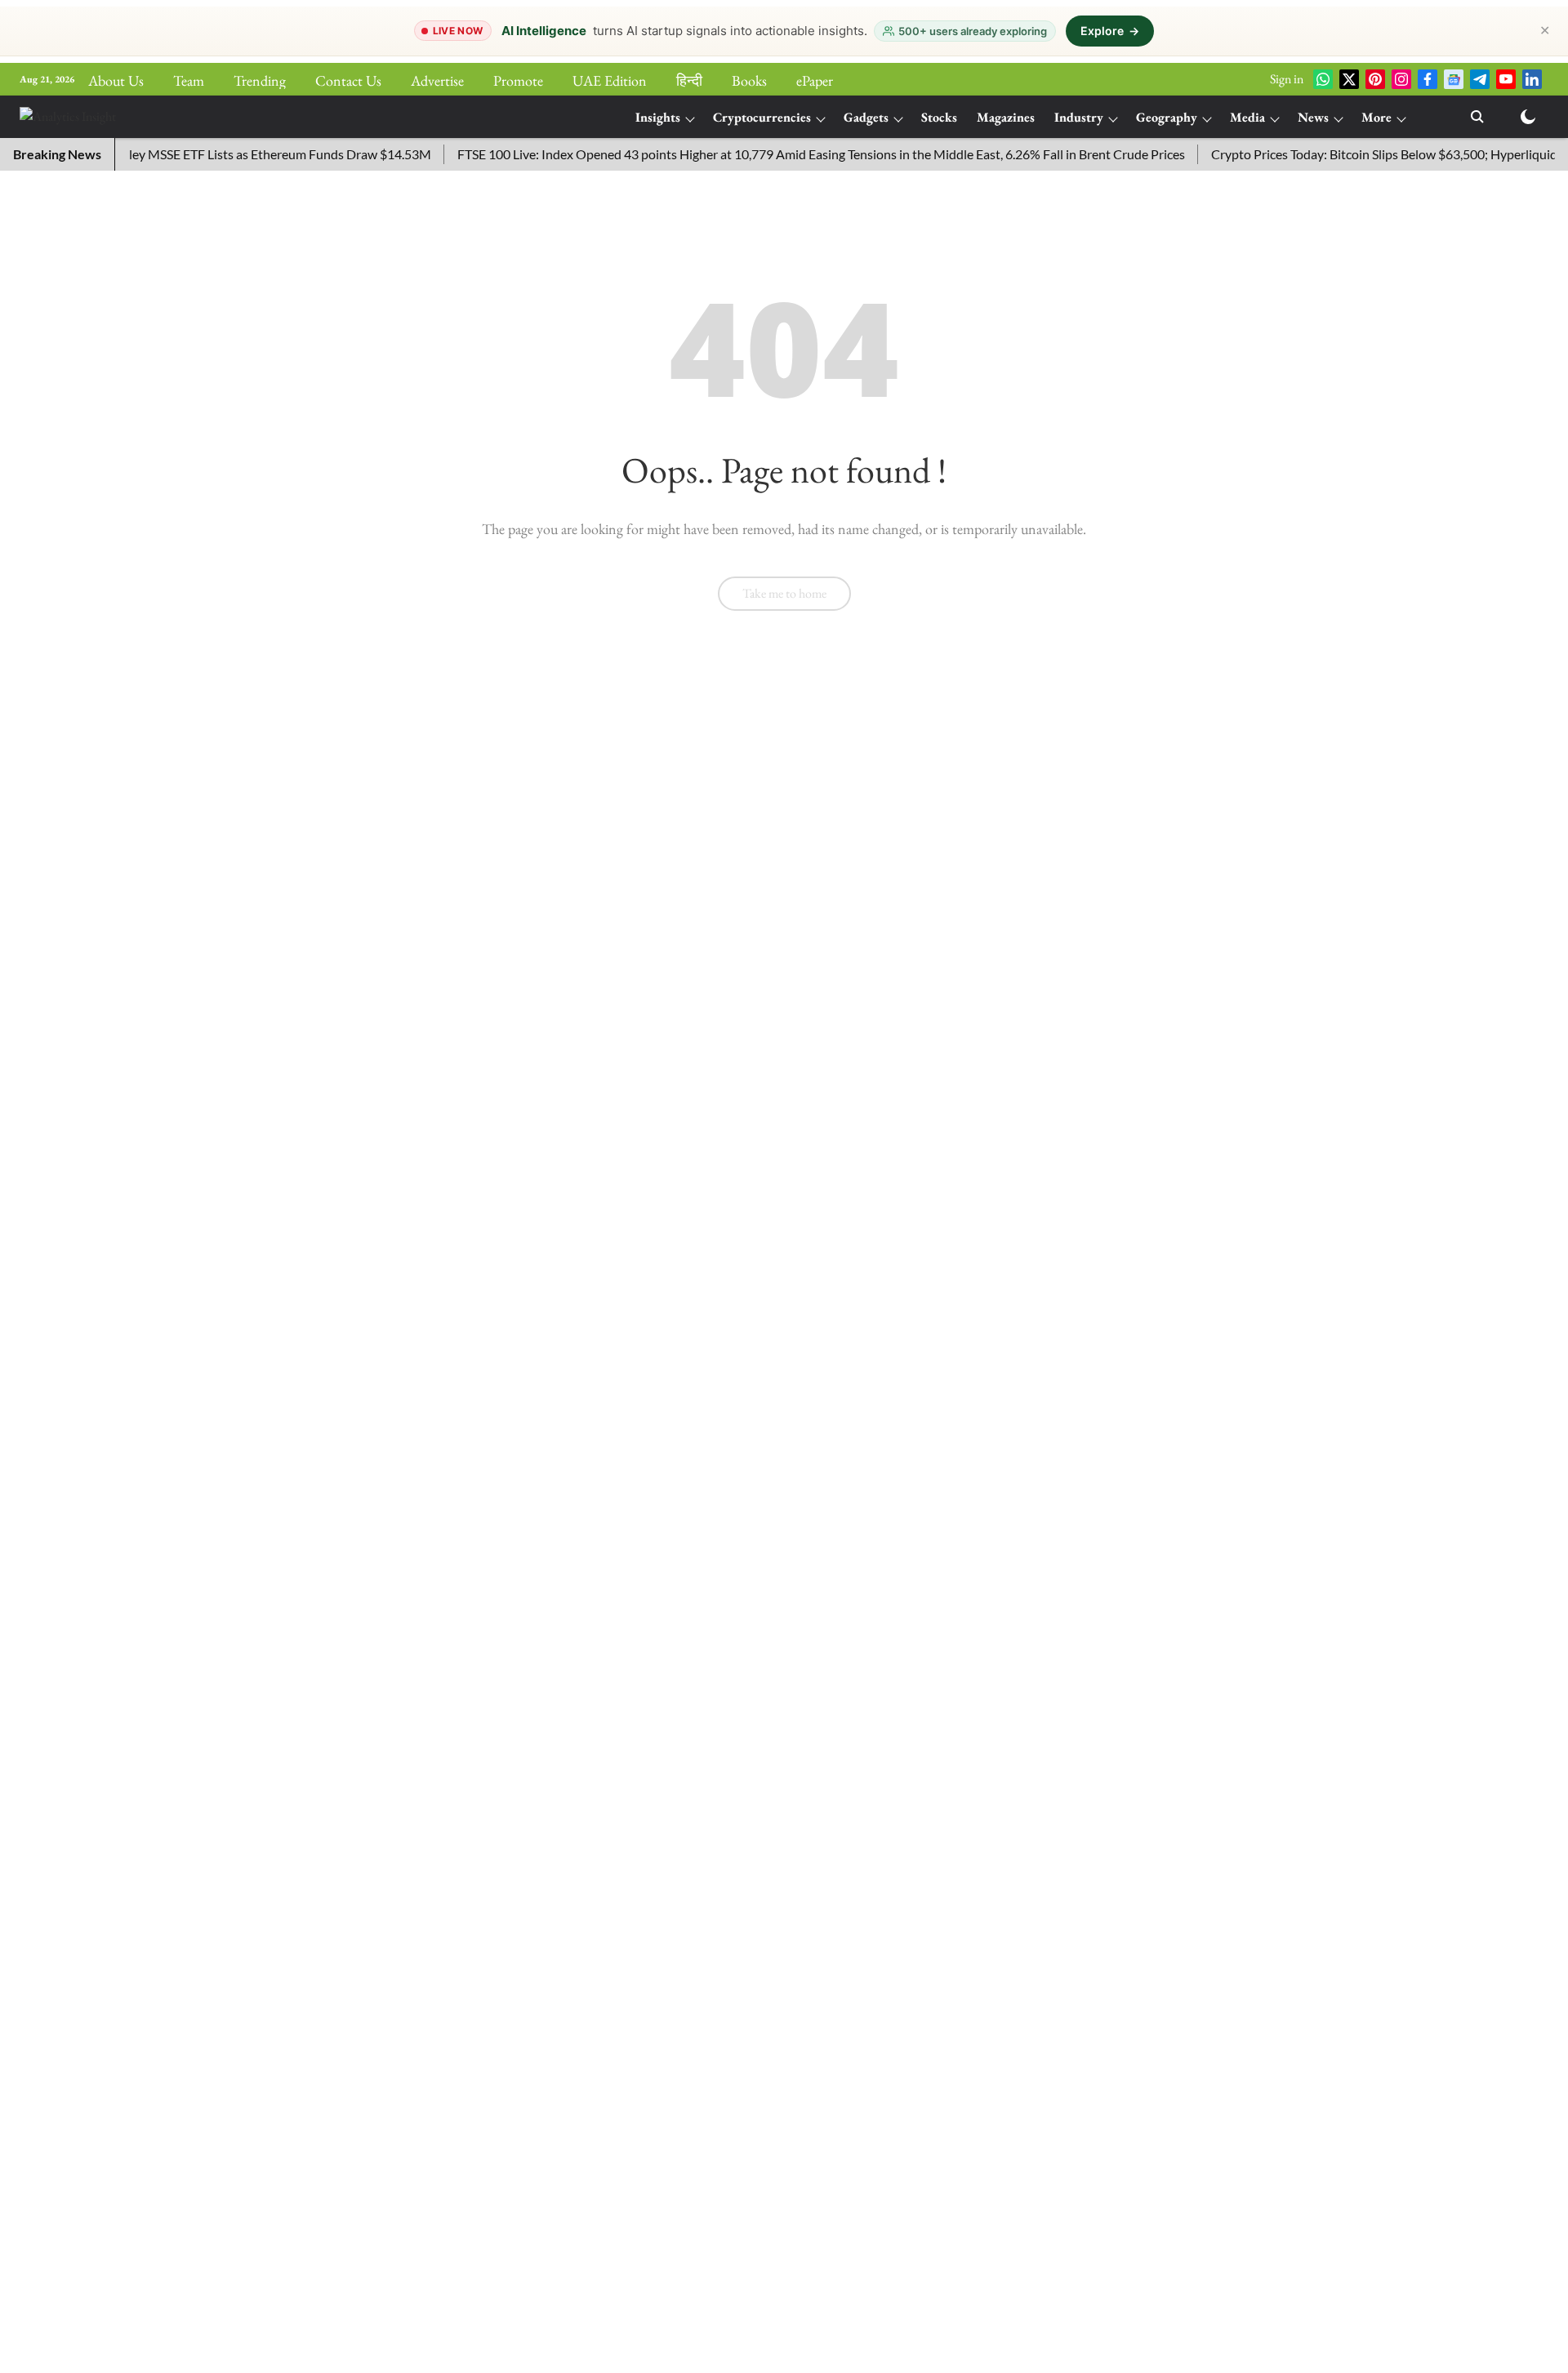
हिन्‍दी (689, 80)
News (1313, 117)
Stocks (939, 117)
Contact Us (348, 80)
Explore (1110, 31)
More (1376, 117)
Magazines (1006, 117)
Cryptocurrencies (762, 117)
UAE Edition (610, 80)
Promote (518, 80)
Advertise (437, 80)
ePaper (815, 80)
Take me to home (784, 593)
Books (749, 80)
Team (189, 80)
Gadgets (866, 117)
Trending (260, 80)
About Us (116, 80)
